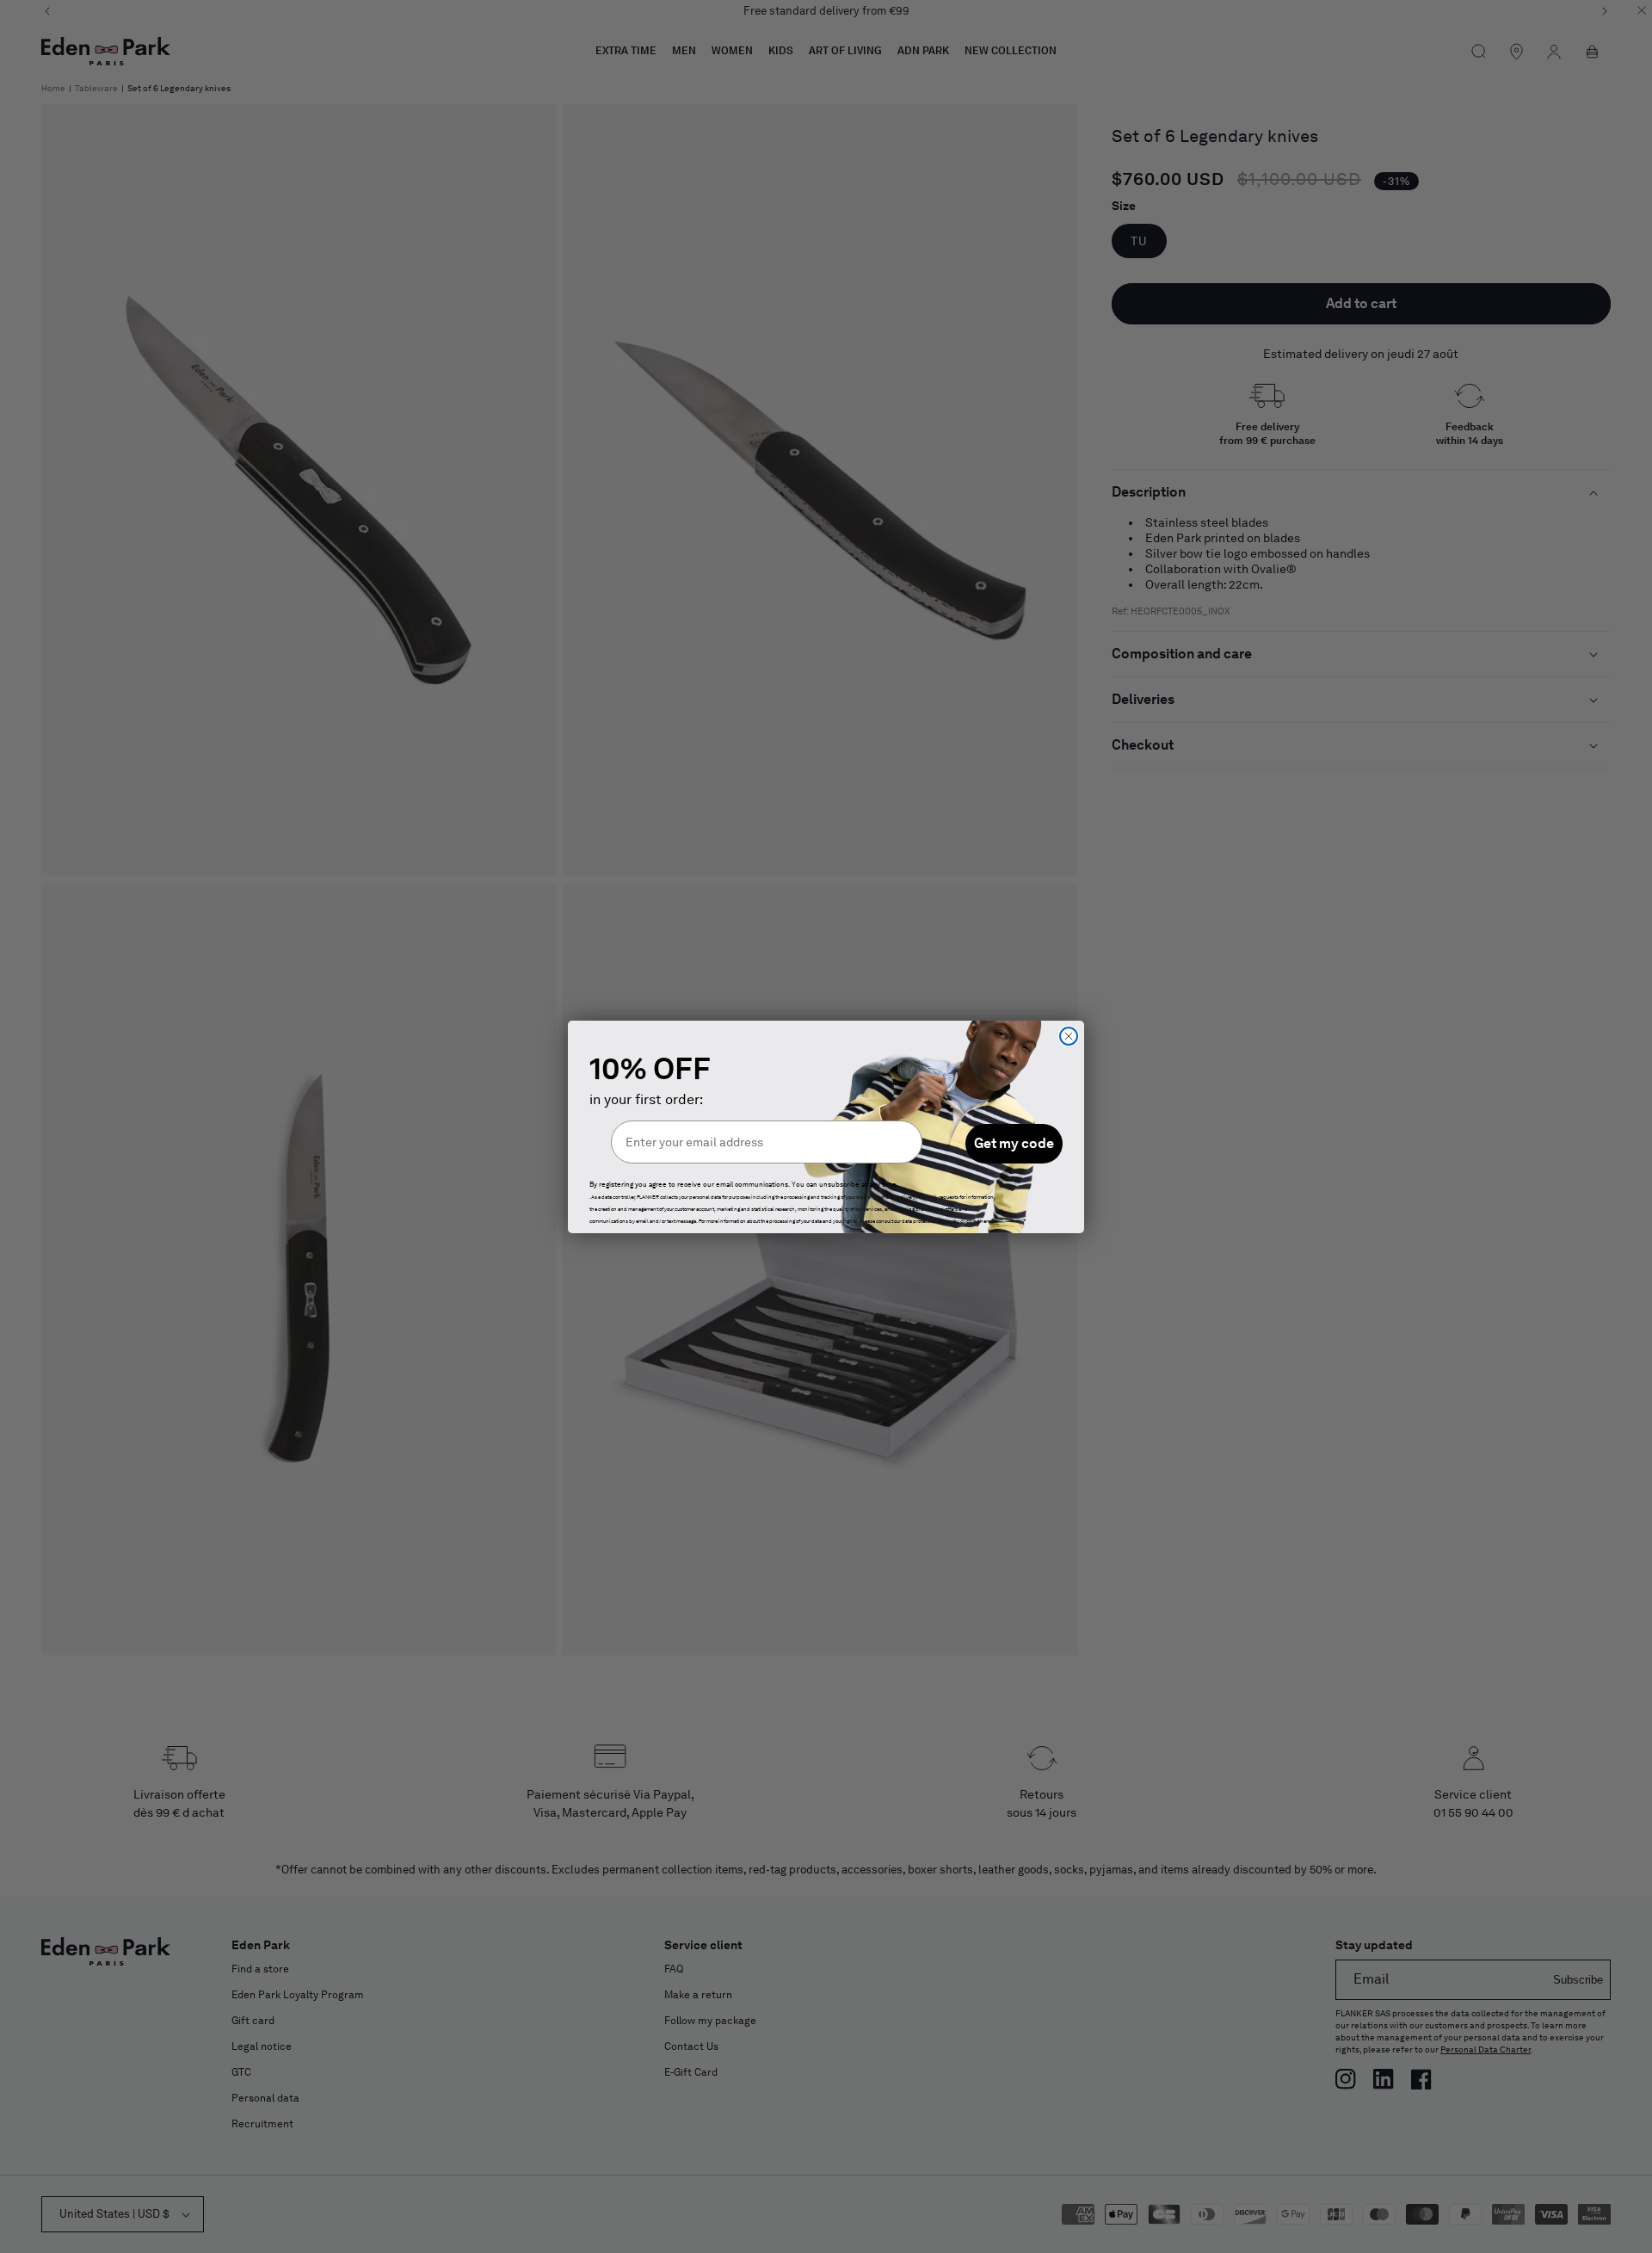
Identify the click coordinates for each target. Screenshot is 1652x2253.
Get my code (1014, 1143)
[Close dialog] (1069, 1036)
